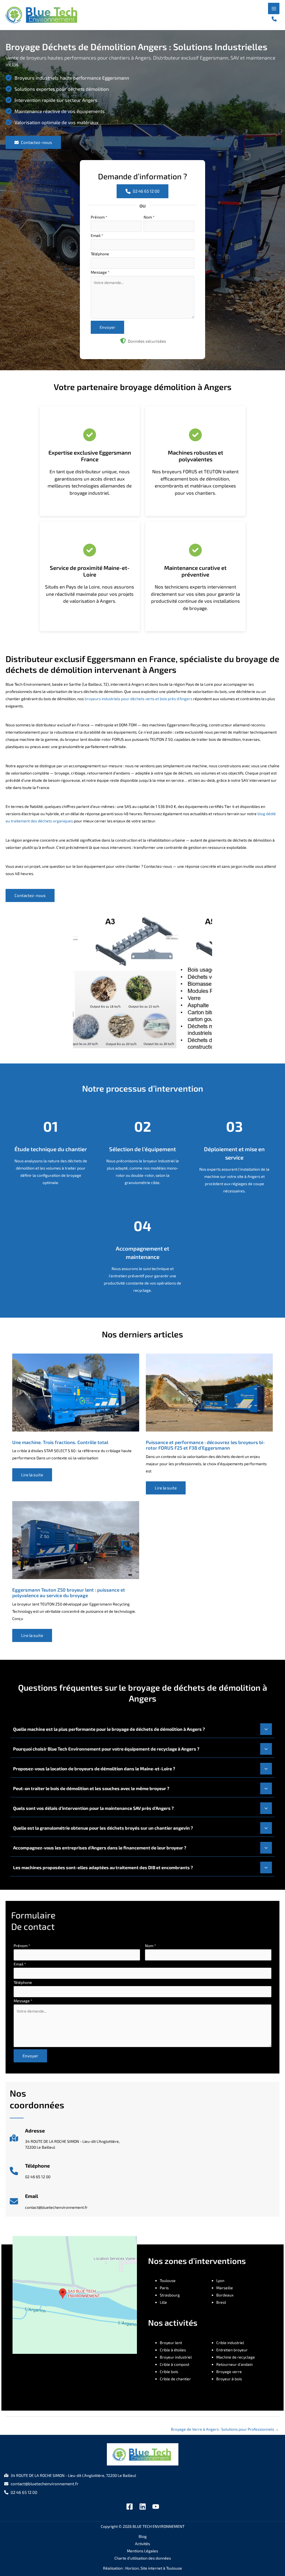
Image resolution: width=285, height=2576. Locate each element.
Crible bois (169, 2372)
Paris (164, 2288)
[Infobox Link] (65, 2141)
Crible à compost (175, 2364)
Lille (163, 2302)
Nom (149, 217)
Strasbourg (170, 2295)
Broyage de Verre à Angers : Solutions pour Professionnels (225, 2429)
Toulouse (168, 2280)
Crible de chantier (175, 2379)
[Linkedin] (143, 2507)
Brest (221, 2302)
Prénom (99, 217)
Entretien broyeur (232, 2350)
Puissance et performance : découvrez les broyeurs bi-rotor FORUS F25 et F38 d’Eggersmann (205, 1445)
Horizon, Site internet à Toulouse (154, 2568)
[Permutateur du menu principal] (274, 8)
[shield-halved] (123, 341)
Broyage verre (229, 2372)
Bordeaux (225, 2295)
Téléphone (100, 254)
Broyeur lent (171, 2343)
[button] (274, 19)
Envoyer (107, 327)
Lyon (220, 2280)
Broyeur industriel (176, 2357)
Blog (143, 2536)
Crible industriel (230, 2343)
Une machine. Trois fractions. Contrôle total (60, 1442)
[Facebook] (130, 2507)
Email (97, 235)
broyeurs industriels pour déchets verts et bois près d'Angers (138, 699)
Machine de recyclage (236, 2357)
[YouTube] (156, 2507)
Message (100, 272)
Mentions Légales (142, 2551)
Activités (142, 2544)
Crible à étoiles (173, 2350)
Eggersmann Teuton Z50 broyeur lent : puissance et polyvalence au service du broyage (69, 1592)
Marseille (225, 2288)
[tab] (142, 1729)
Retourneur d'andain (234, 2364)
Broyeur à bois (229, 2379)
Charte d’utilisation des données (143, 2558)
